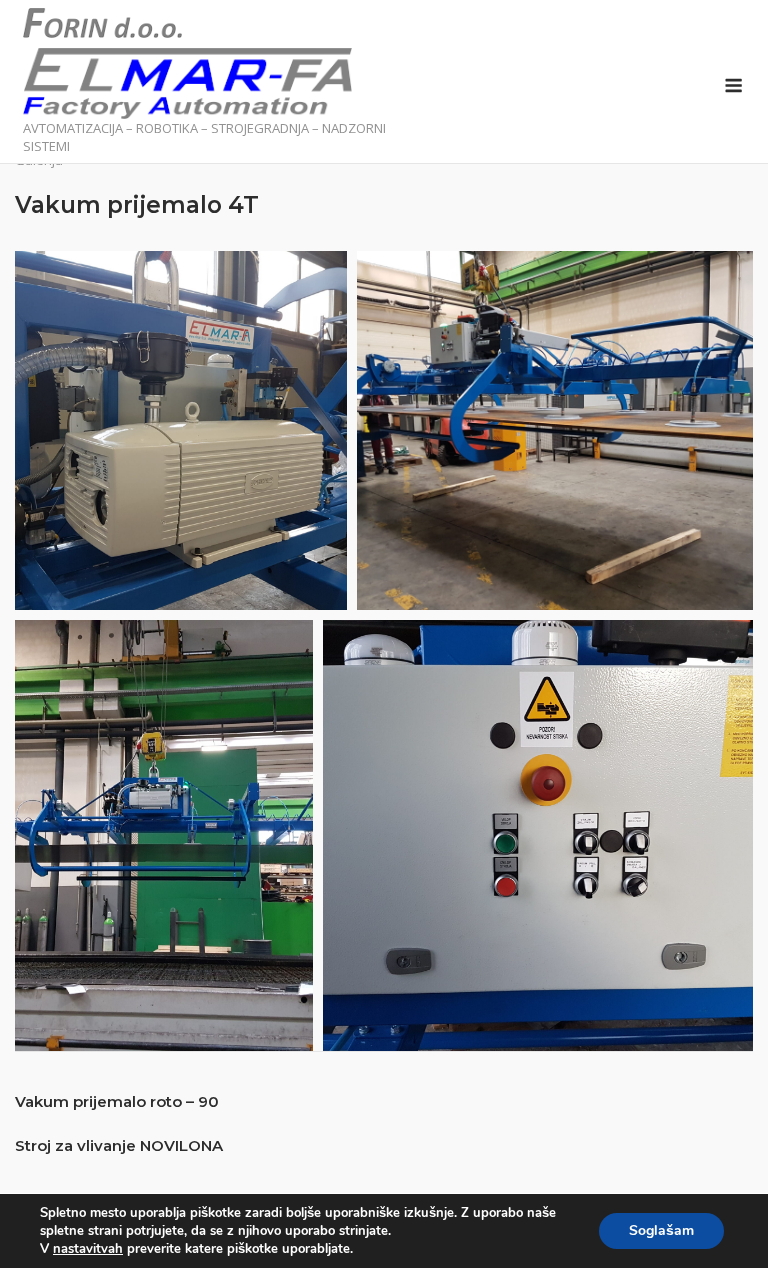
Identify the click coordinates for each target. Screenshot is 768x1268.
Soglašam (661, 1230)
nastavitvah (88, 1249)
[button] (181, 430)
